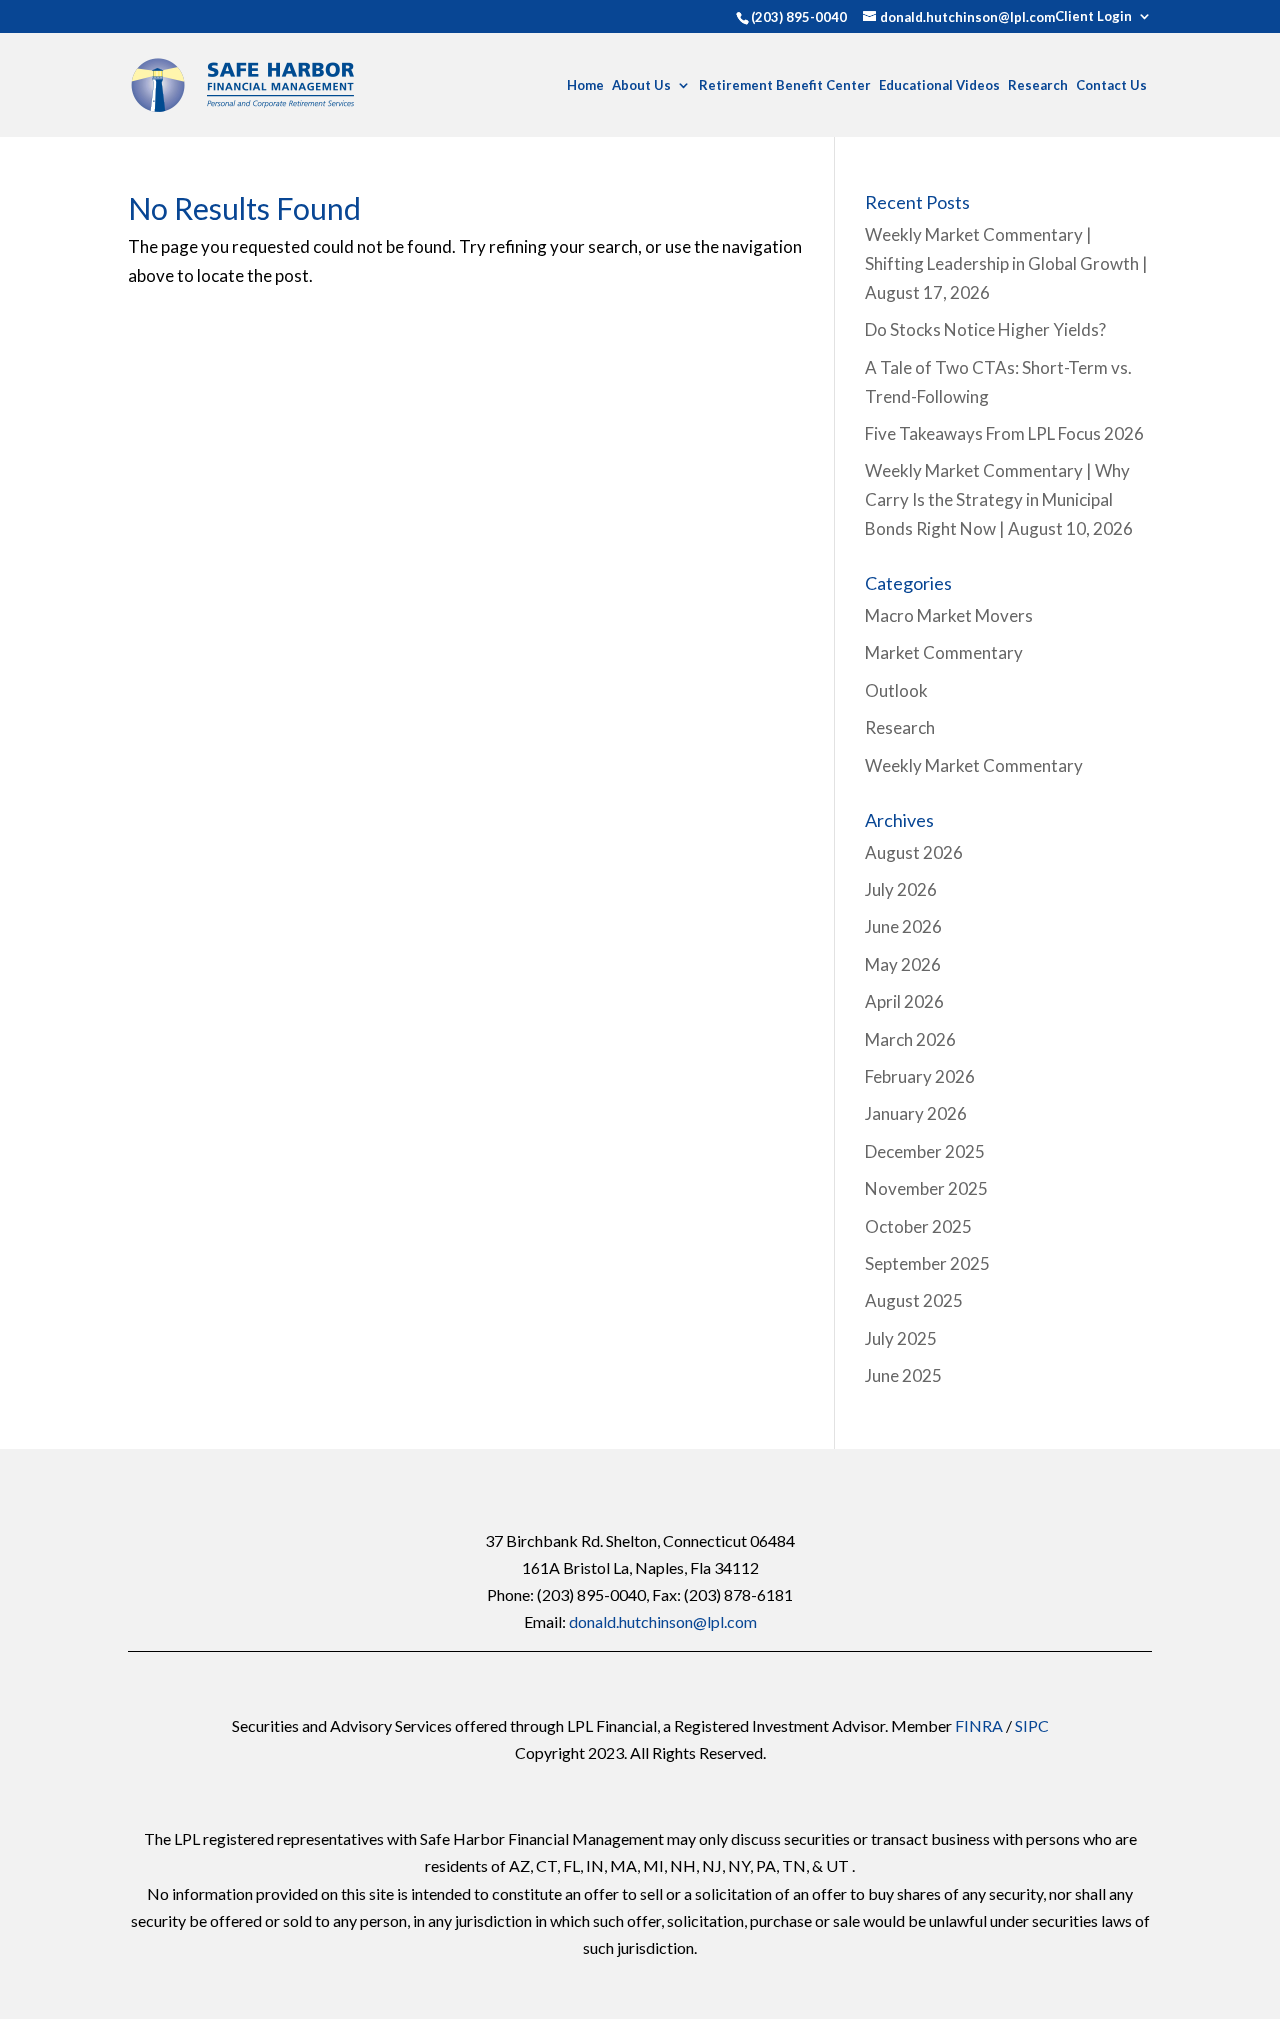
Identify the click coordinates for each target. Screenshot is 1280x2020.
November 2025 (926, 1188)
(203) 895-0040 (799, 17)
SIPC (1032, 1725)
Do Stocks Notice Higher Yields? (985, 329)
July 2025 (901, 1338)
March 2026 (910, 1039)
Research (1038, 85)
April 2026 (904, 1001)
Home (585, 85)
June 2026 (903, 926)
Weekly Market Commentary (974, 765)
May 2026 (903, 964)
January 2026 (916, 1113)
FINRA (979, 1725)
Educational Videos (939, 85)
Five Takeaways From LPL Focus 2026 (1004, 433)
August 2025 (914, 1300)
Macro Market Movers (949, 615)
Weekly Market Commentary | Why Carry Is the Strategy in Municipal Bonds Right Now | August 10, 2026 (999, 499)
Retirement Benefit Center (785, 85)
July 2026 (901, 889)
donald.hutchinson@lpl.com (663, 1621)
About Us (641, 85)
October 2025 (918, 1226)
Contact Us (1111, 85)
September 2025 (927, 1263)
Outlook (896, 690)
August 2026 (914, 852)
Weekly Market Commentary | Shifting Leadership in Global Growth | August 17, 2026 (1006, 263)
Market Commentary (944, 652)
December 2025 (925, 1151)
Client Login (1093, 17)
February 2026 (920, 1076)
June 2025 (903, 1375)
